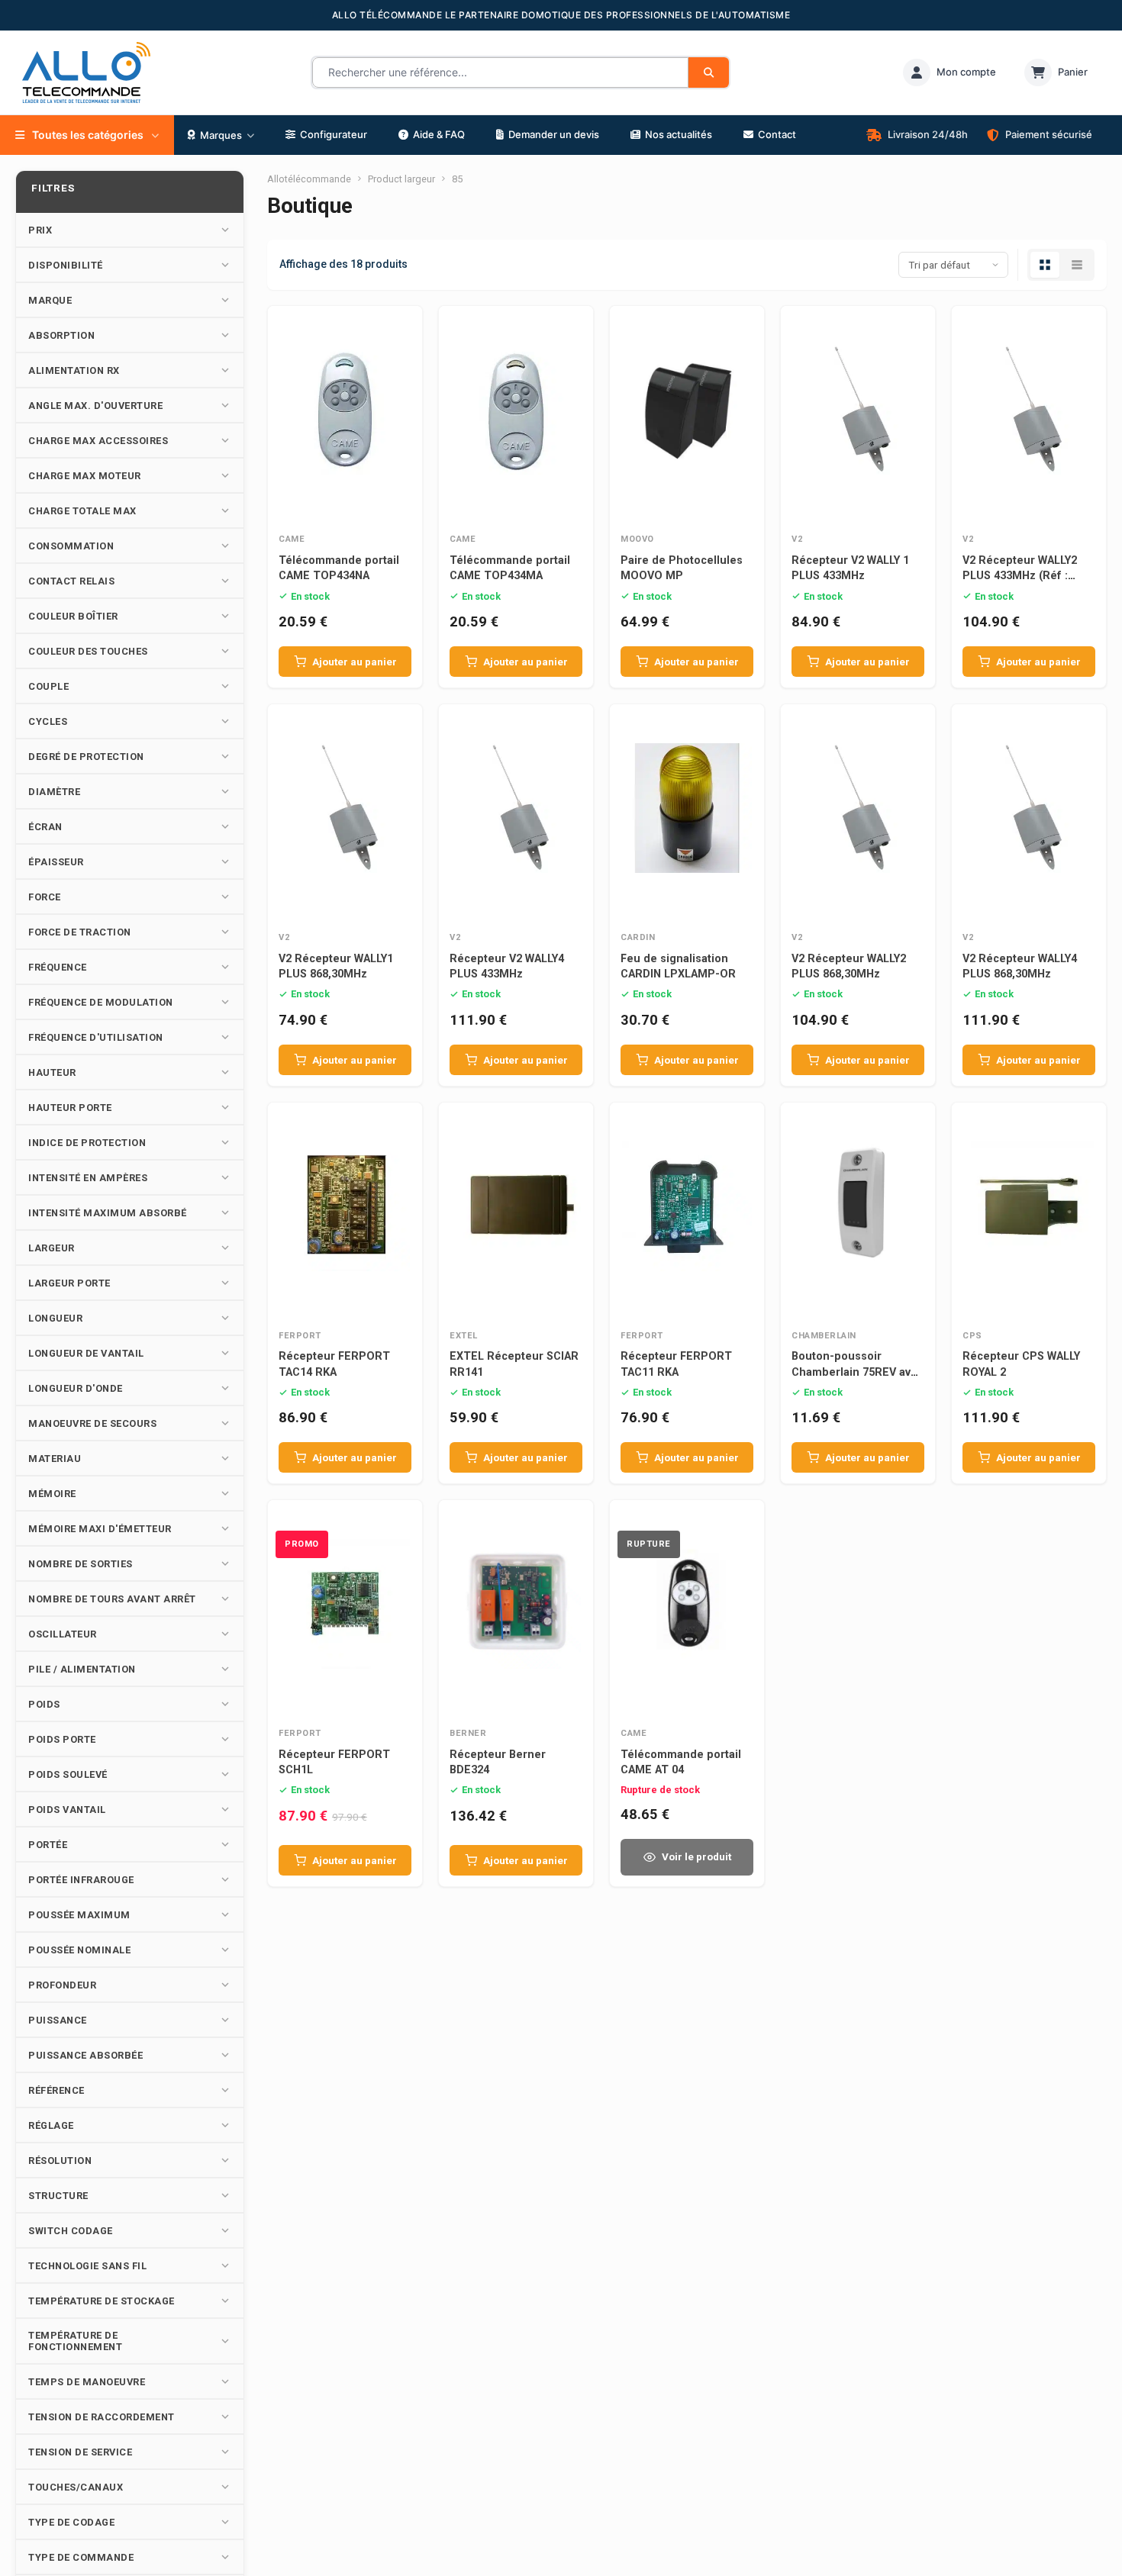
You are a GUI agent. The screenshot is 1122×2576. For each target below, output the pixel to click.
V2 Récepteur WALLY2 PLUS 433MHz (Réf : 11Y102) (1020, 576)
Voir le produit (696, 1856)
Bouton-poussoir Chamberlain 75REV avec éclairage (858, 1372)
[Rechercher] (709, 72)
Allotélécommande (309, 179)
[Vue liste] (1077, 265)
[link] (950, 72)
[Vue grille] (1045, 265)
